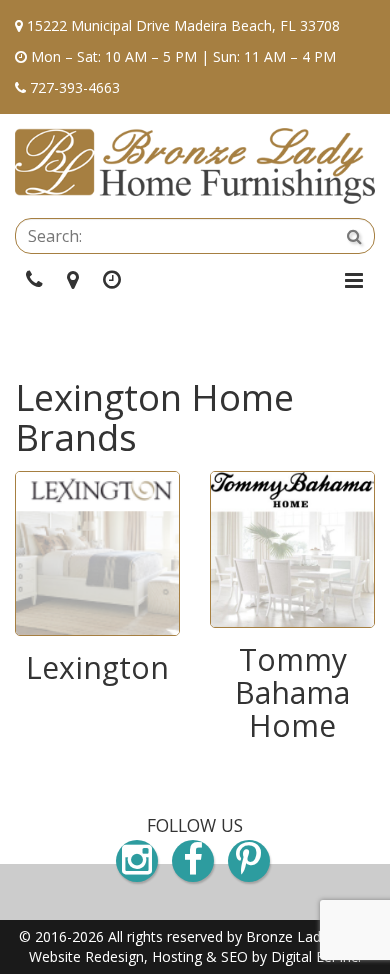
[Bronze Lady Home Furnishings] (195, 166)
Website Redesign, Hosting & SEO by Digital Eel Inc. (195, 956)
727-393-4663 (75, 87)
